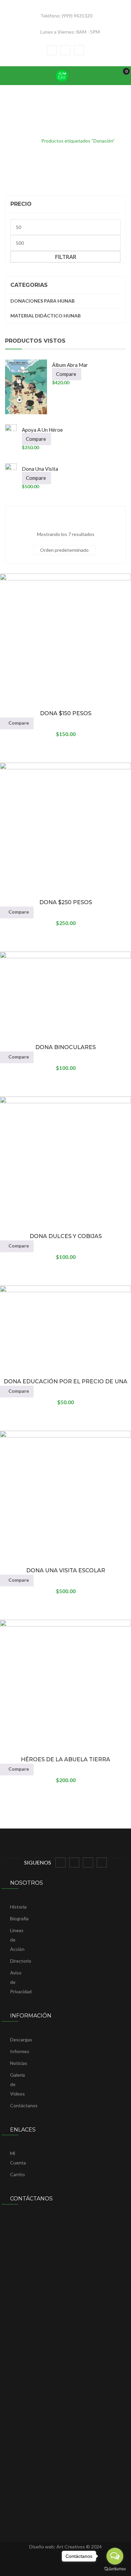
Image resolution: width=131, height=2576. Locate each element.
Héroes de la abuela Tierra (65, 1759)
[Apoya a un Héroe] (11, 430)
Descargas (21, 2040)
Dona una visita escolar (66, 1570)
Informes (20, 2051)
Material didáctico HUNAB (46, 316)
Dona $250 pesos (66, 902)
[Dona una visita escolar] (11, 469)
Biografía (19, 1918)
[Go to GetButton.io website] (115, 2569)
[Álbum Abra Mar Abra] (26, 387)
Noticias (19, 2063)
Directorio (21, 1961)
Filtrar (66, 257)
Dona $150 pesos (66, 713)
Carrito (17, 2174)
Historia (18, 1907)
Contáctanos (24, 2105)
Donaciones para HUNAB (42, 301)
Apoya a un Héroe (42, 430)
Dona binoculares (65, 1047)
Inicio (27, 141)
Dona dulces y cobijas (66, 1236)
